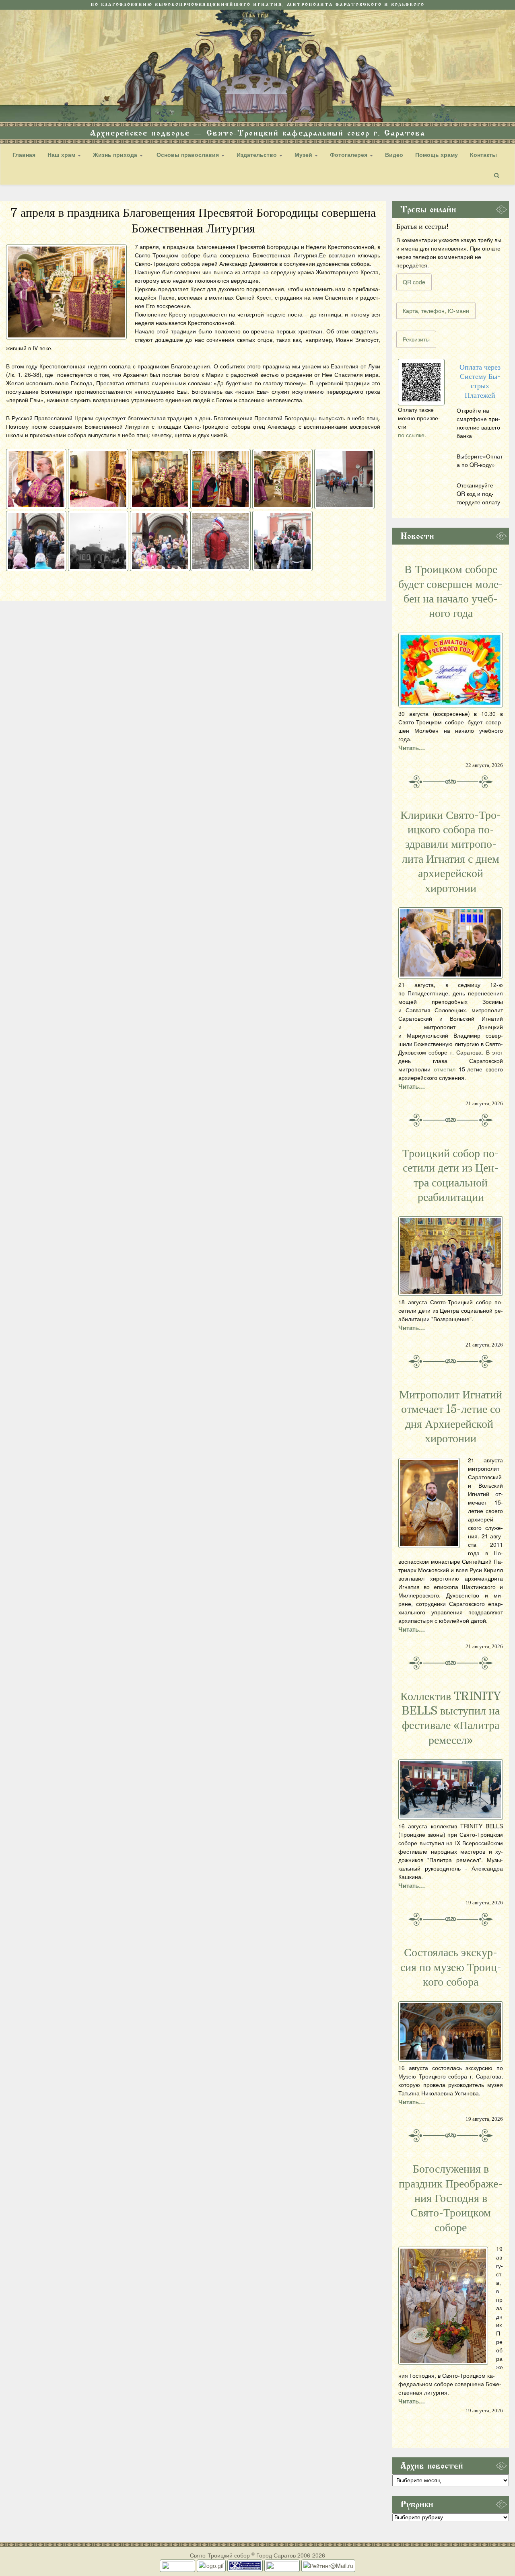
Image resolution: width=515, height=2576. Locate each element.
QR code (414, 282)
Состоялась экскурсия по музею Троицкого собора (451, 1967)
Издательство (257, 154)
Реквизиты (416, 339)
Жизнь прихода (116, 154)
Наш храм (62, 154)
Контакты (483, 154)
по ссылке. (412, 435)
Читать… (412, 748)
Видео (394, 154)
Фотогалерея (349, 154)
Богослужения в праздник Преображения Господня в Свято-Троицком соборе (451, 2198)
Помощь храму (437, 154)
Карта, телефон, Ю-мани (436, 310)
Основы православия (188, 154)
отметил (445, 1069)
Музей (304, 154)
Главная (24, 154)
